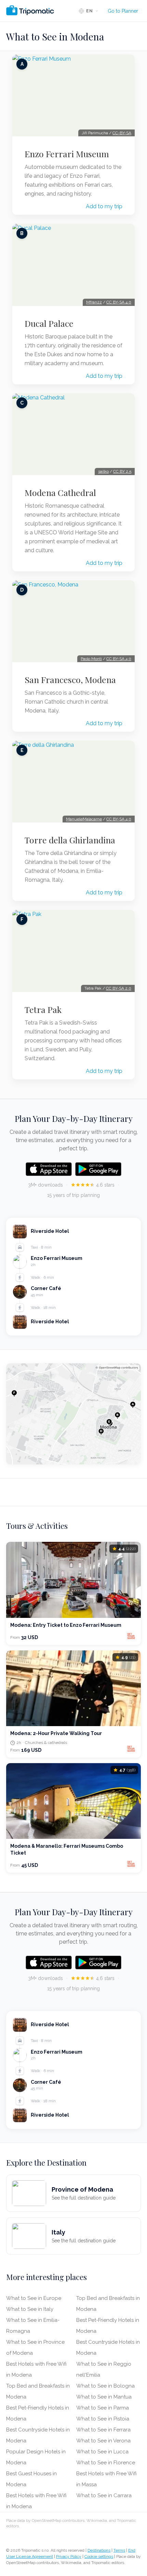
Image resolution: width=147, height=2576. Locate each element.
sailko (103, 471)
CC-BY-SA (122, 133)
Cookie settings (99, 2556)
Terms (119, 2550)
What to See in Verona (103, 2441)
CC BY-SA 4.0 (119, 302)
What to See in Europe (34, 2298)
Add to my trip (104, 206)
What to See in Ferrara (103, 2430)
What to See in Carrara (104, 2495)
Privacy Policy (69, 2556)
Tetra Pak (43, 1010)
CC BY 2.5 (122, 471)
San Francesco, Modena (70, 680)
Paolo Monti (91, 659)
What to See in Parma (103, 2408)
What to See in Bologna (105, 2386)
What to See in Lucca (102, 2452)
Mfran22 (94, 302)
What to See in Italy (30, 2309)
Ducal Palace (49, 323)
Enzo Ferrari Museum (67, 154)
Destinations (99, 2550)
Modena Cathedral (60, 493)
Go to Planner (123, 11)
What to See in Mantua (104, 2397)
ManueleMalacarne (84, 819)
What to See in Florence (106, 2463)
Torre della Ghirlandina (70, 840)
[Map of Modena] (73, 1414)
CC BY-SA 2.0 (119, 988)
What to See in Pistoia (103, 2419)
